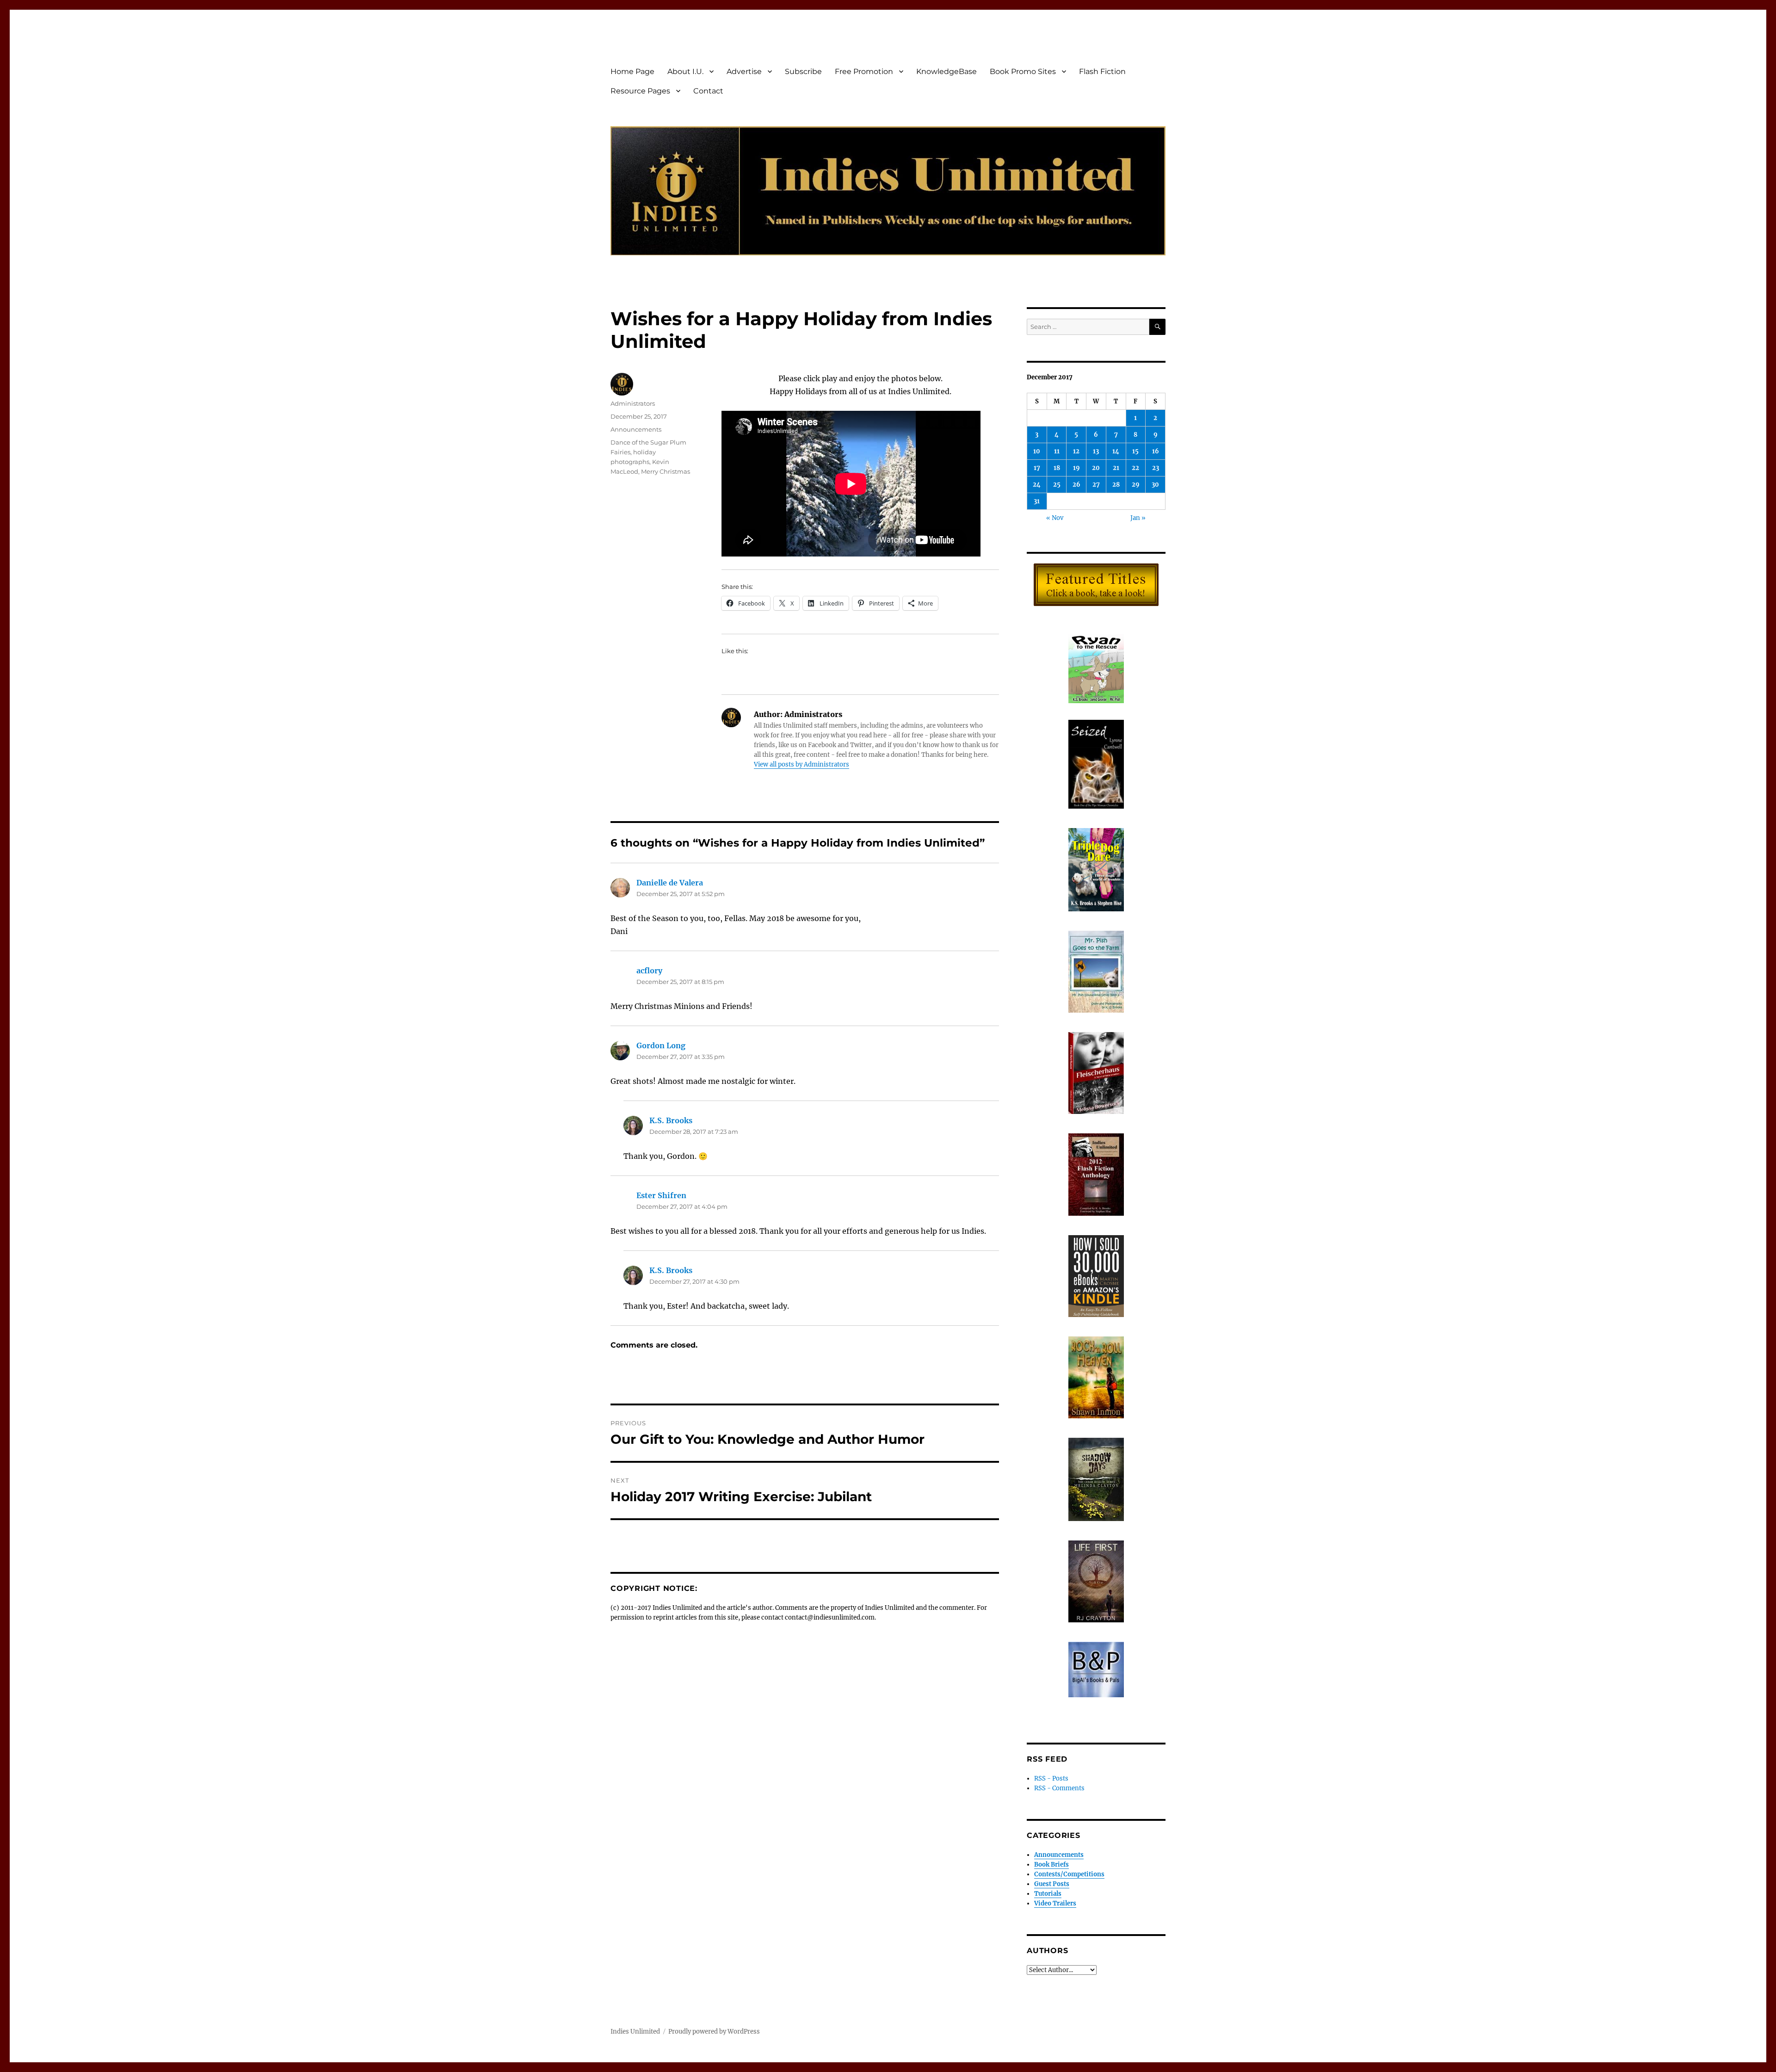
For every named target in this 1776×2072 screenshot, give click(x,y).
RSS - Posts (1051, 1778)
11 (1057, 451)
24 (1037, 485)
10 (1037, 451)
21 (1116, 468)
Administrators (633, 403)
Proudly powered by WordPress (714, 2032)
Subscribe (803, 71)
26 (1076, 485)
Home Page (632, 71)
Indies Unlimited (635, 2032)
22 (1135, 468)
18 (1057, 468)
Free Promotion (864, 71)
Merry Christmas (666, 471)
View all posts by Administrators (802, 764)
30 (1155, 485)
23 (1156, 468)
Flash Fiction (1102, 71)
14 (1116, 451)
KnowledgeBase (947, 71)
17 (1037, 468)
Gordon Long (661, 1045)
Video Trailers (1055, 1903)
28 (1116, 485)
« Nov (1055, 518)
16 (1156, 451)
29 (1136, 485)
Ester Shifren (661, 1195)
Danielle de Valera (670, 883)
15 (1135, 451)
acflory (649, 971)
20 (1096, 468)
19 (1076, 468)
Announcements (636, 429)
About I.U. (685, 71)
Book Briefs (1051, 1865)
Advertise (744, 71)
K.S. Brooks (671, 1120)
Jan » (1138, 518)
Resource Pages (640, 91)
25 (1057, 485)
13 (1096, 451)
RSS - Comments (1059, 1788)
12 (1076, 451)
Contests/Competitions (1069, 1874)
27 (1096, 485)
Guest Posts (1052, 1884)
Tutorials (1048, 1894)
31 (1037, 501)
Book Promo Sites (1023, 71)
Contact (708, 91)
